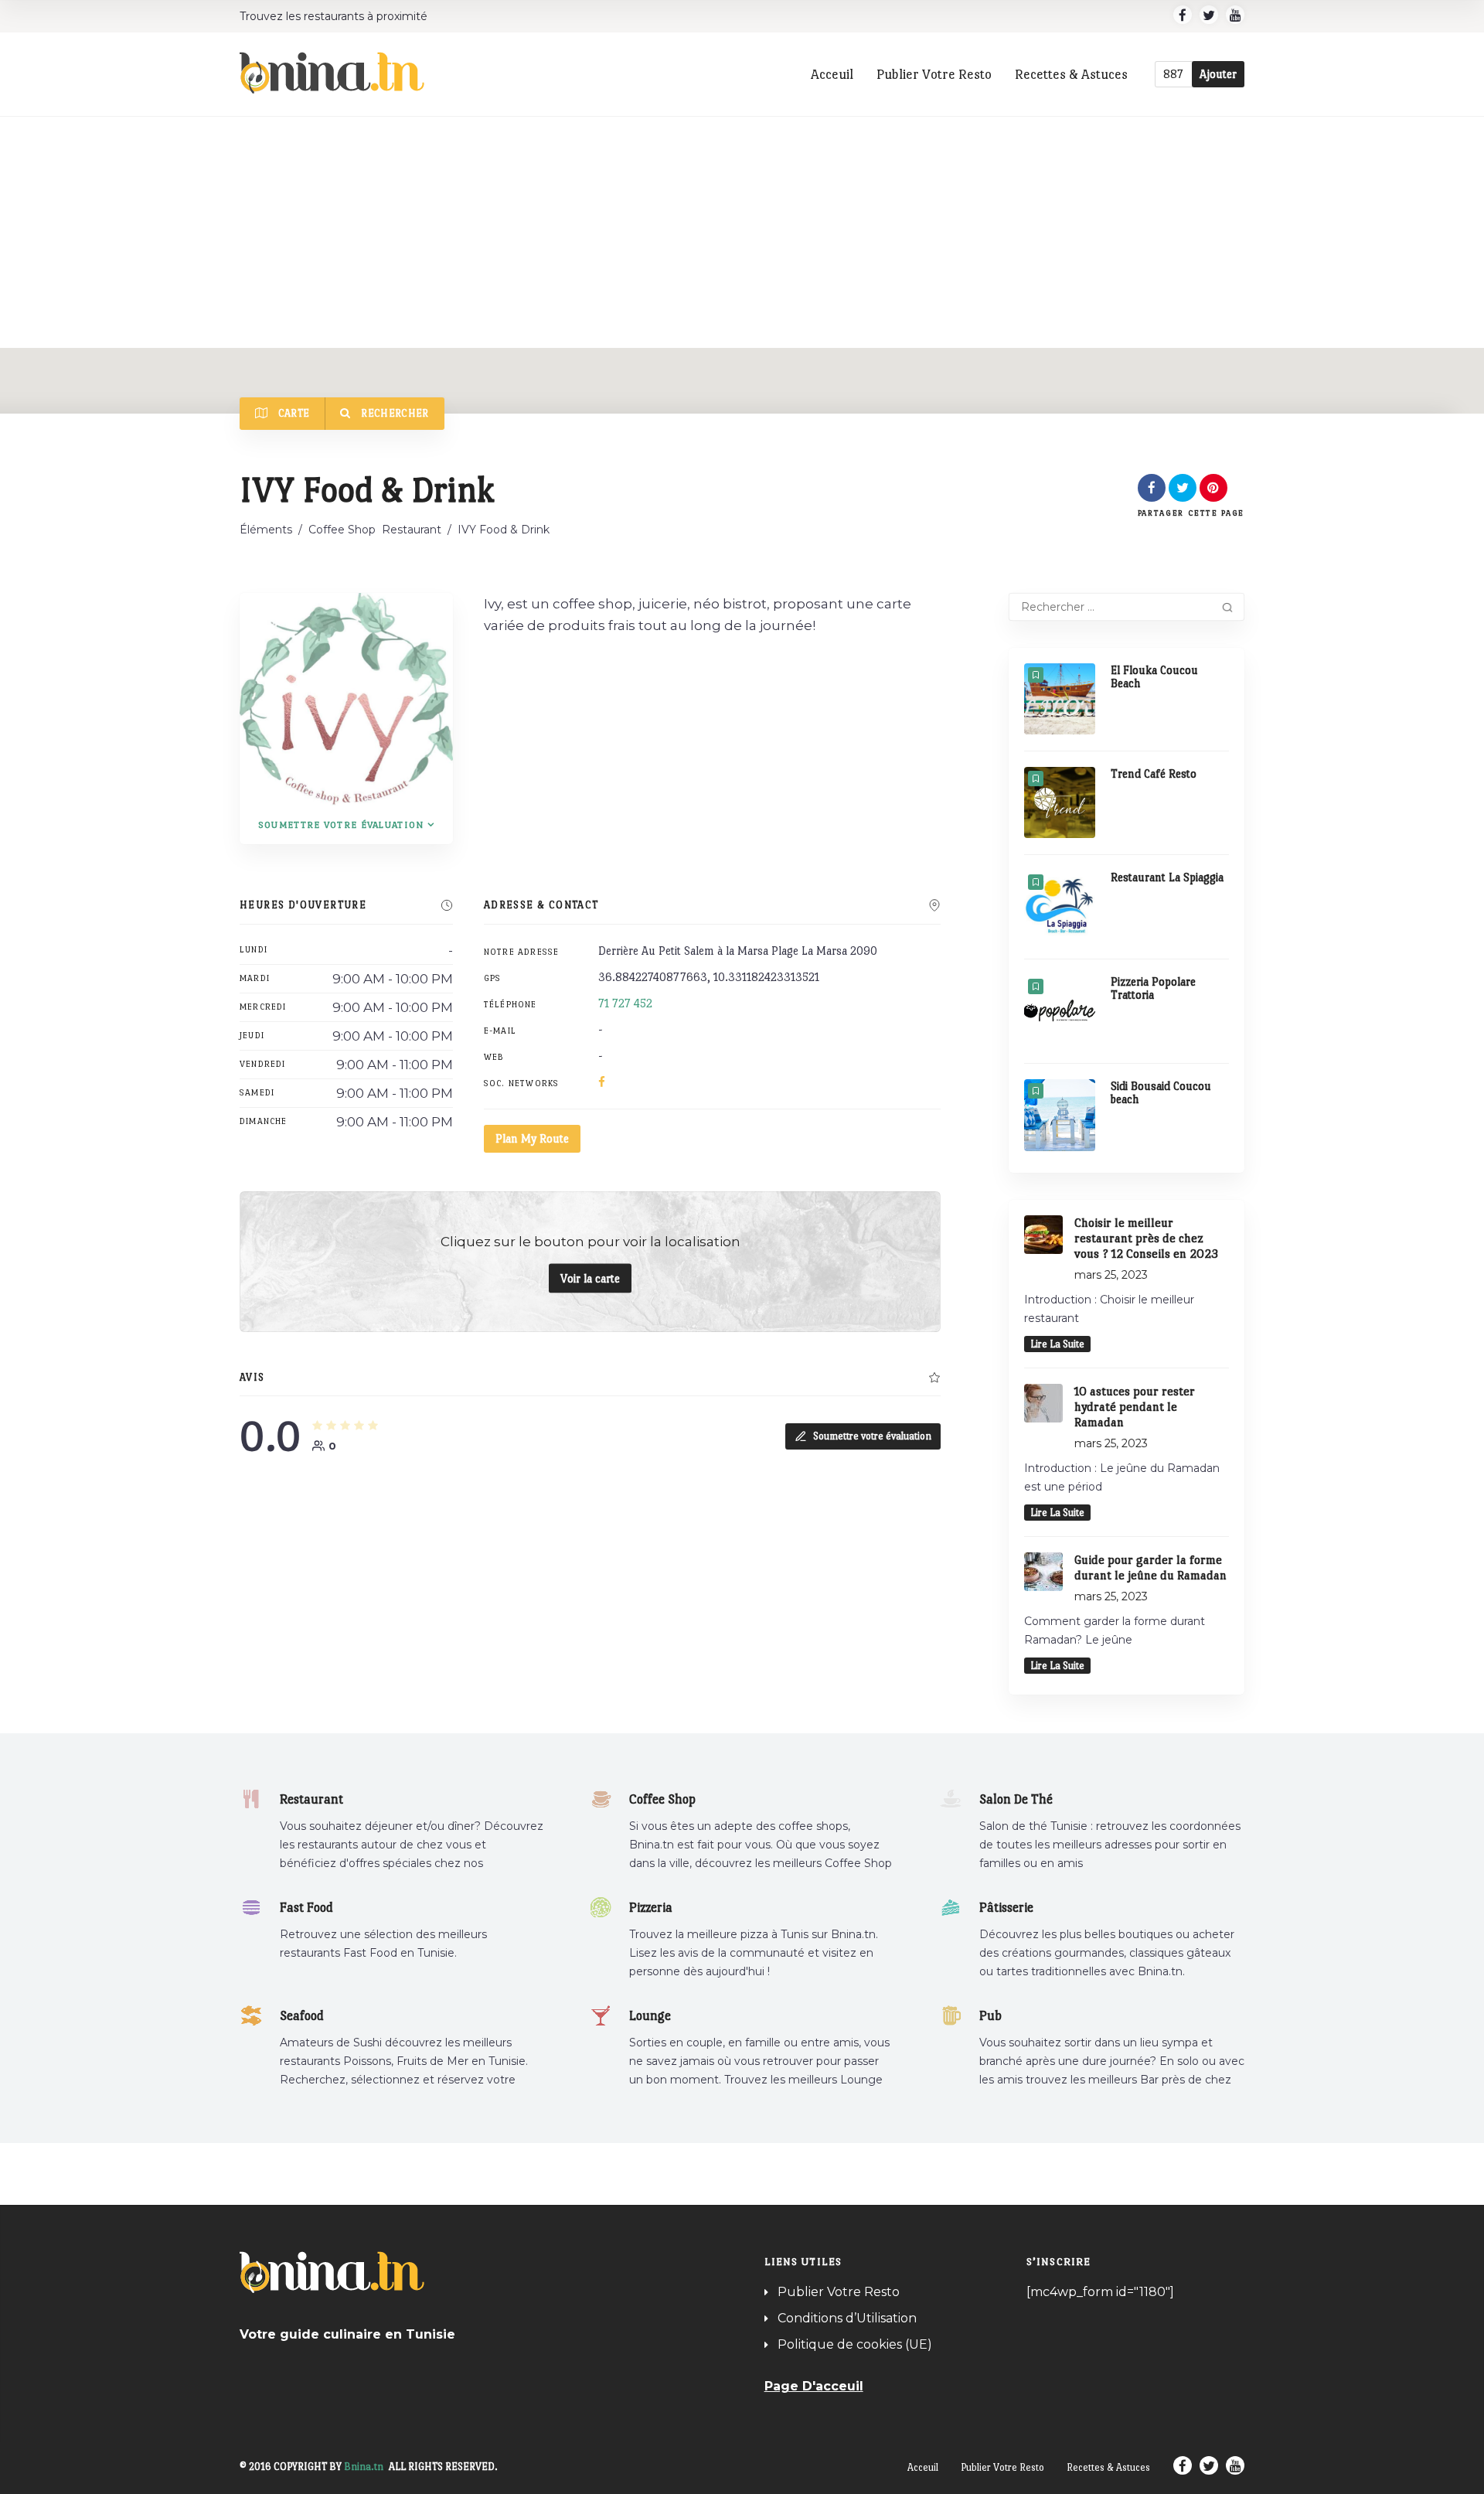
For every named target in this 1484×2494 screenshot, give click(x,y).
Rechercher (394, 413)
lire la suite (1057, 1344)
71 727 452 (625, 1003)
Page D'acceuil (814, 2386)
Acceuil (832, 74)
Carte (292, 413)
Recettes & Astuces (1071, 74)
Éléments (266, 530)
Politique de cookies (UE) (855, 2344)
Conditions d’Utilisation (847, 2318)
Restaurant (412, 530)
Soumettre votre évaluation (341, 825)
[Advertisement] (742, 232)
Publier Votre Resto (934, 74)
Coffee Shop (342, 530)
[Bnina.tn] (332, 73)
